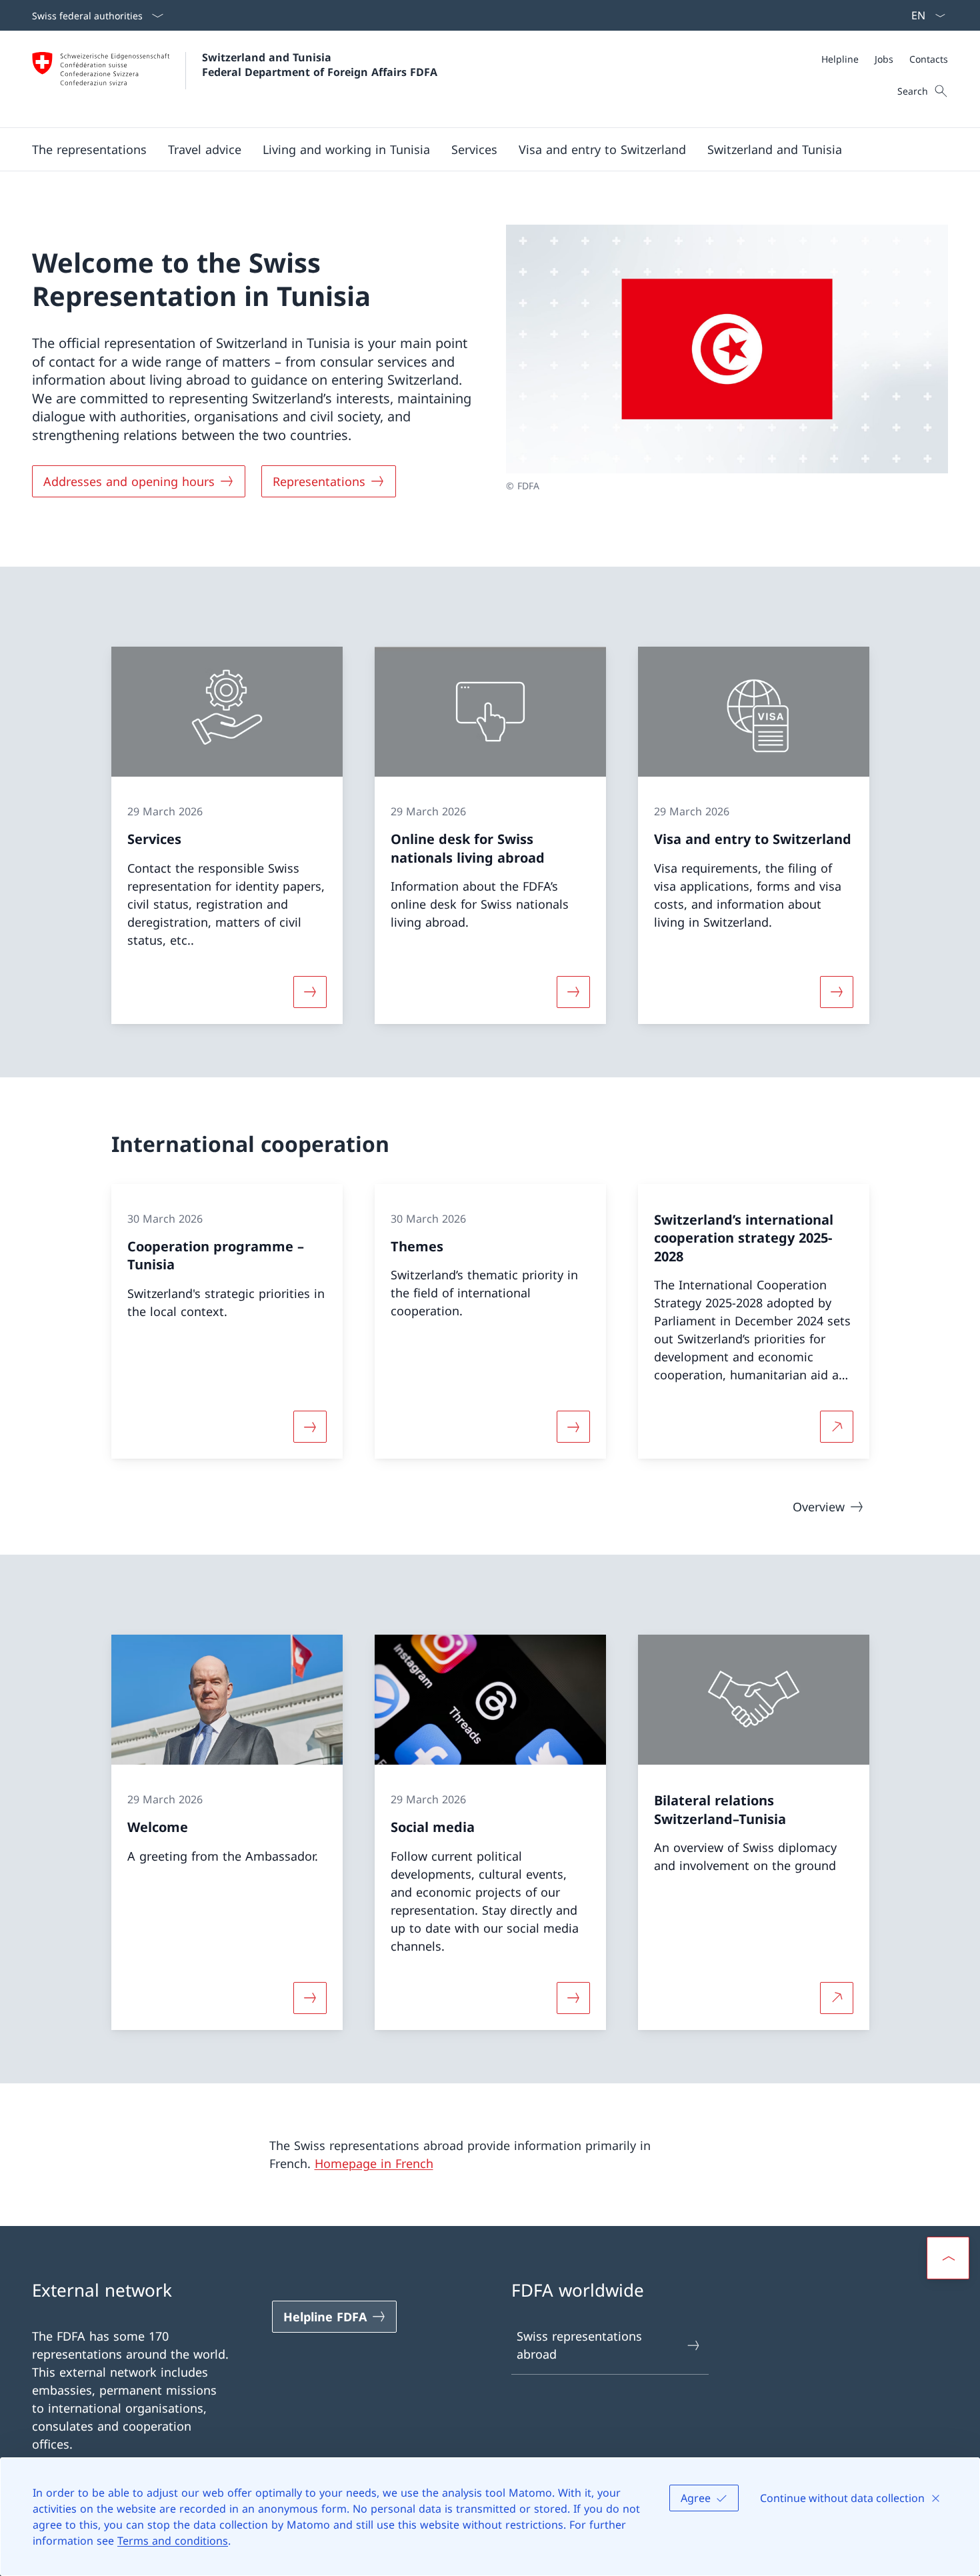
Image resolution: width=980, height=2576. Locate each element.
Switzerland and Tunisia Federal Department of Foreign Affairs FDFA (320, 65)
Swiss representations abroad (579, 2345)
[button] (89, 149)
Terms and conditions (173, 2541)
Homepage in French (374, 2163)
